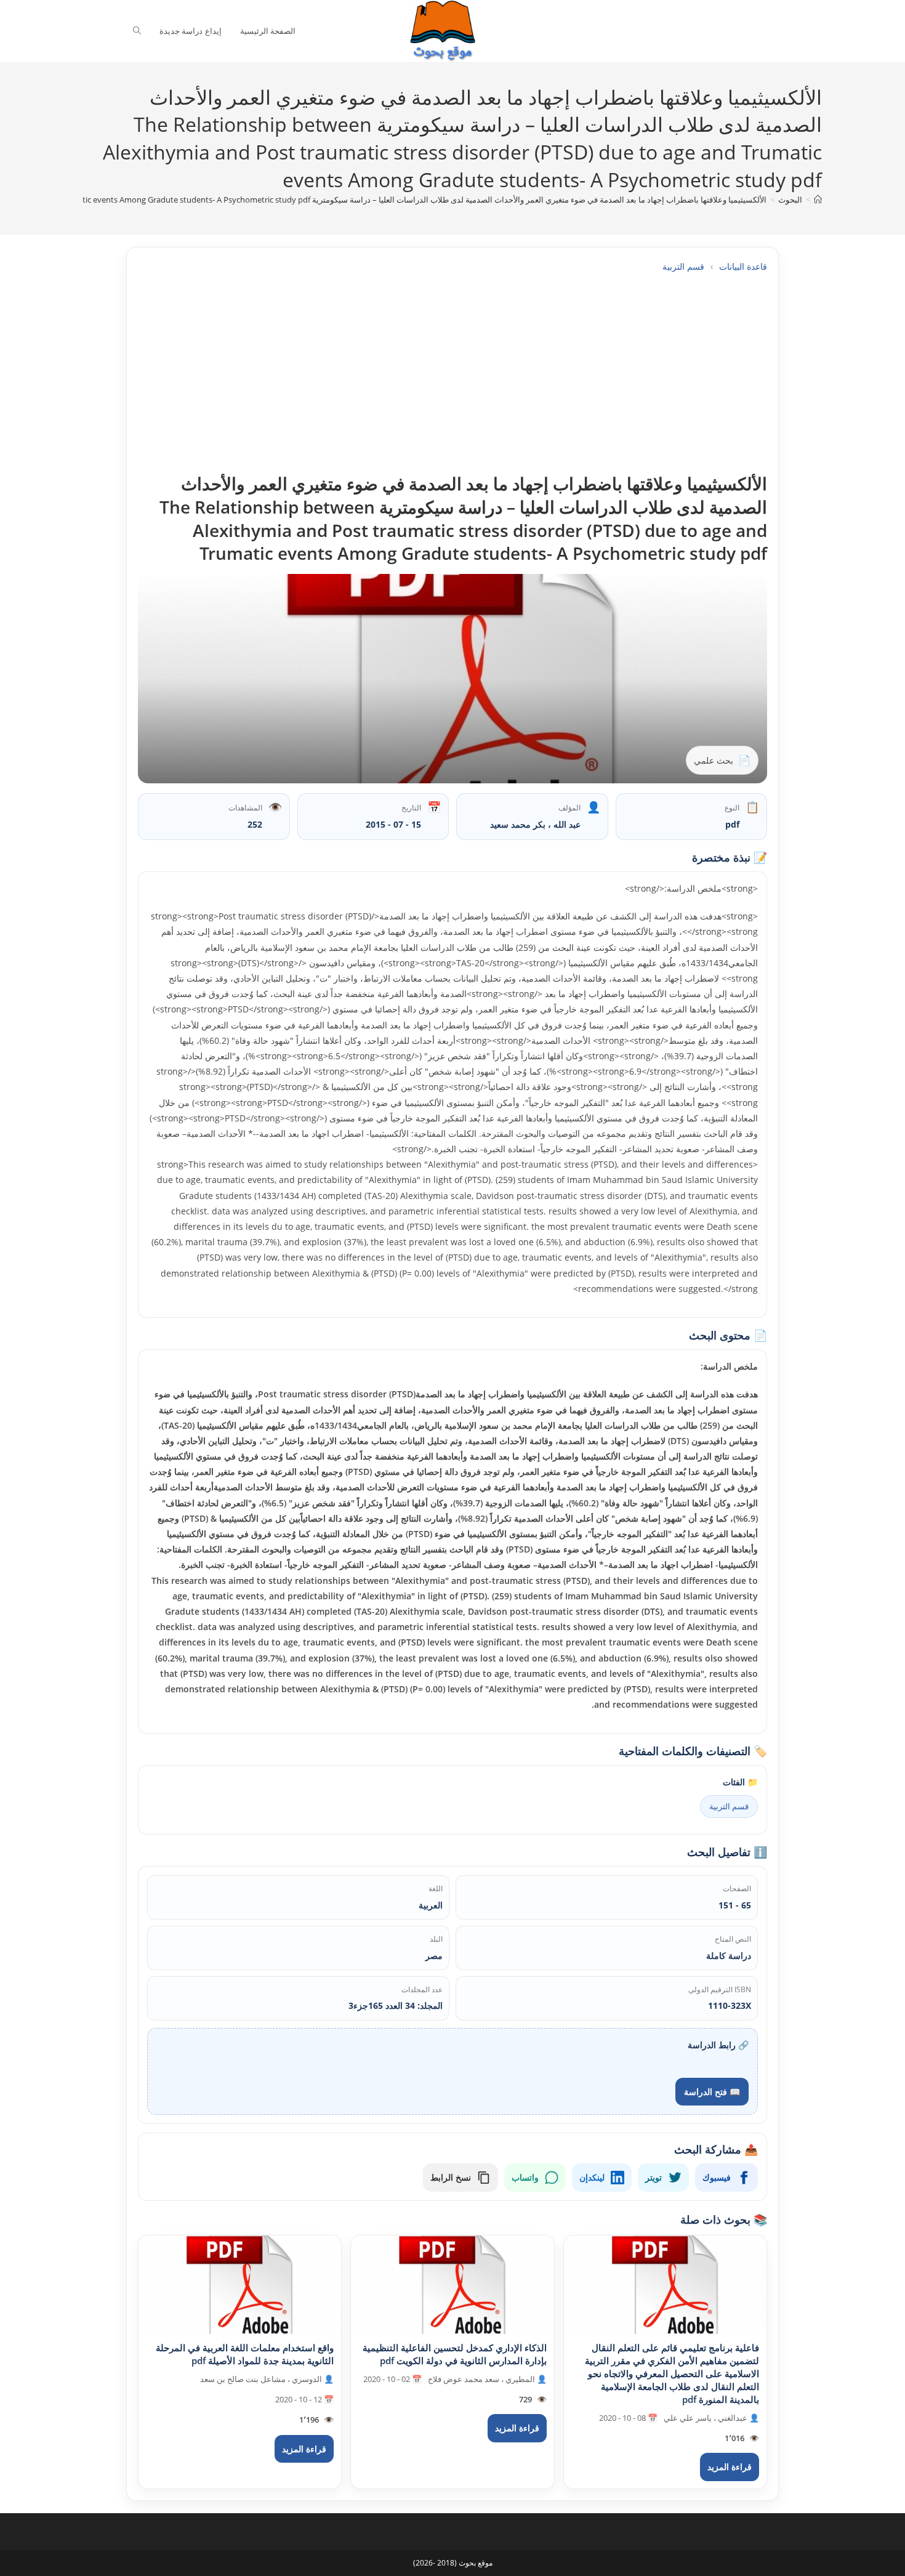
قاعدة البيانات (743, 266)
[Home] (818, 200)
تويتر (654, 2177)
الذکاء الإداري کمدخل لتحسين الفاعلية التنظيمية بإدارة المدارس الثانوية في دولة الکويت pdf (455, 2354)
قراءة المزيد (730, 2467)
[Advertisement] (452, 373)
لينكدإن (592, 2177)
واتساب (525, 2177)
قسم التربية (683, 266)
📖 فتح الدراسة (712, 2092)
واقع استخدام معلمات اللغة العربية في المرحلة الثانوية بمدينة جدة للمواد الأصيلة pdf (245, 2354)
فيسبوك (717, 2177)
